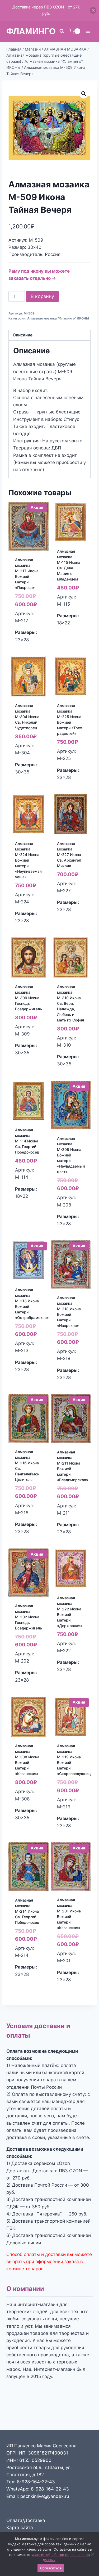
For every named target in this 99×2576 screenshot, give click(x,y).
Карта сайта (20, 2528)
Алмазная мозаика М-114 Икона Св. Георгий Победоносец (27, 1141)
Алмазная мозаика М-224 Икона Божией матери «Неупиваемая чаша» (28, 860)
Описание (23, 335)
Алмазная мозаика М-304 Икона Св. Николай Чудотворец (27, 717)
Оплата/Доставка (26, 2520)
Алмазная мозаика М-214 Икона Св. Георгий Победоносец (27, 1911)
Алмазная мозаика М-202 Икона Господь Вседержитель (29, 1617)
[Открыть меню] (88, 31)
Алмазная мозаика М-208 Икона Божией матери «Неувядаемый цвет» (71, 1155)
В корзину (42, 296)
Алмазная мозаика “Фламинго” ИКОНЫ (58, 318)
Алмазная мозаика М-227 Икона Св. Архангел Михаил (69, 855)
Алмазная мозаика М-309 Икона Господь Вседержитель (29, 998)
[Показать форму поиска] (62, 31)
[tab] (49, 335)
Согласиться (51, 2568)
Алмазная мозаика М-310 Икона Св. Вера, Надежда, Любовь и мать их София (70, 1003)
